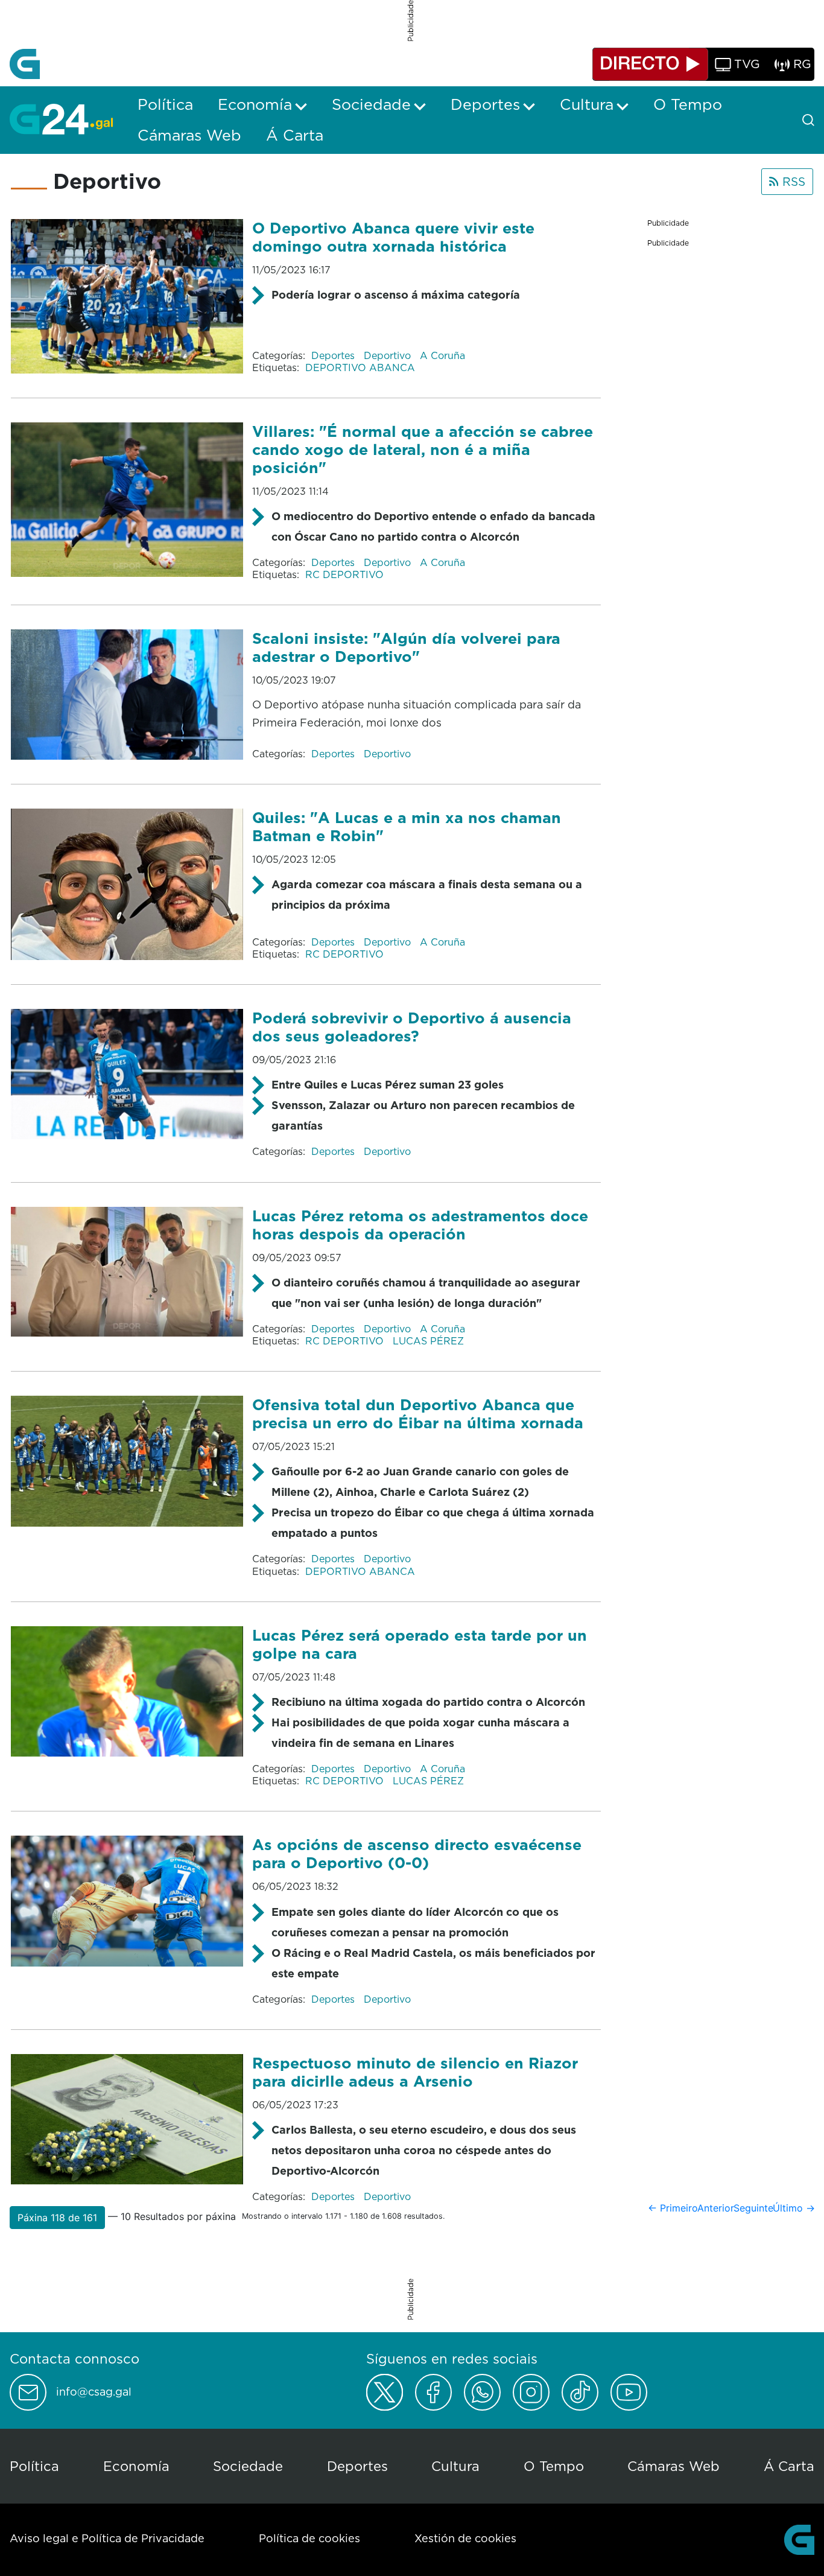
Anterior (716, 2208)
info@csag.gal (94, 2392)
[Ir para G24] (61, 119)
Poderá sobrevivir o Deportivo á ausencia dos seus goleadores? (412, 1027)
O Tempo (554, 2466)
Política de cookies (309, 2538)
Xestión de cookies (465, 2538)
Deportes (334, 355)
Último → (794, 2208)
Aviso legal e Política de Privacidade (107, 2538)
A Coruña (442, 355)
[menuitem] (165, 104)
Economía (136, 2466)
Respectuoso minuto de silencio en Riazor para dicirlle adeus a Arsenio (415, 2072)
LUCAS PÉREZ (428, 1341)
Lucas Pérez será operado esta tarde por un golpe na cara (420, 1644)
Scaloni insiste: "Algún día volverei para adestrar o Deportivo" (406, 647)
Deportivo (389, 355)
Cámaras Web (673, 2466)
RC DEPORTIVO (344, 574)
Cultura (455, 2466)
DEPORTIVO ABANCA (360, 367)
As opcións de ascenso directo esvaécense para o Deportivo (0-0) (417, 1853)
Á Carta (789, 2466)
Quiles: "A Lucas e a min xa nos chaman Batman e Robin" (407, 826)
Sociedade (248, 2466)
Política (34, 2466)
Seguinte (753, 2208)
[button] (57, 2218)
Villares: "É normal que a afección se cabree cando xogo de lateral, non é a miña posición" (423, 449)
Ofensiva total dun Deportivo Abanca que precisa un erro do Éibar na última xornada (418, 1414)
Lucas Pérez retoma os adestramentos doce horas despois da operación (420, 1225)
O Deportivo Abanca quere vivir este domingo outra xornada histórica (393, 237)
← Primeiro (673, 2208)
